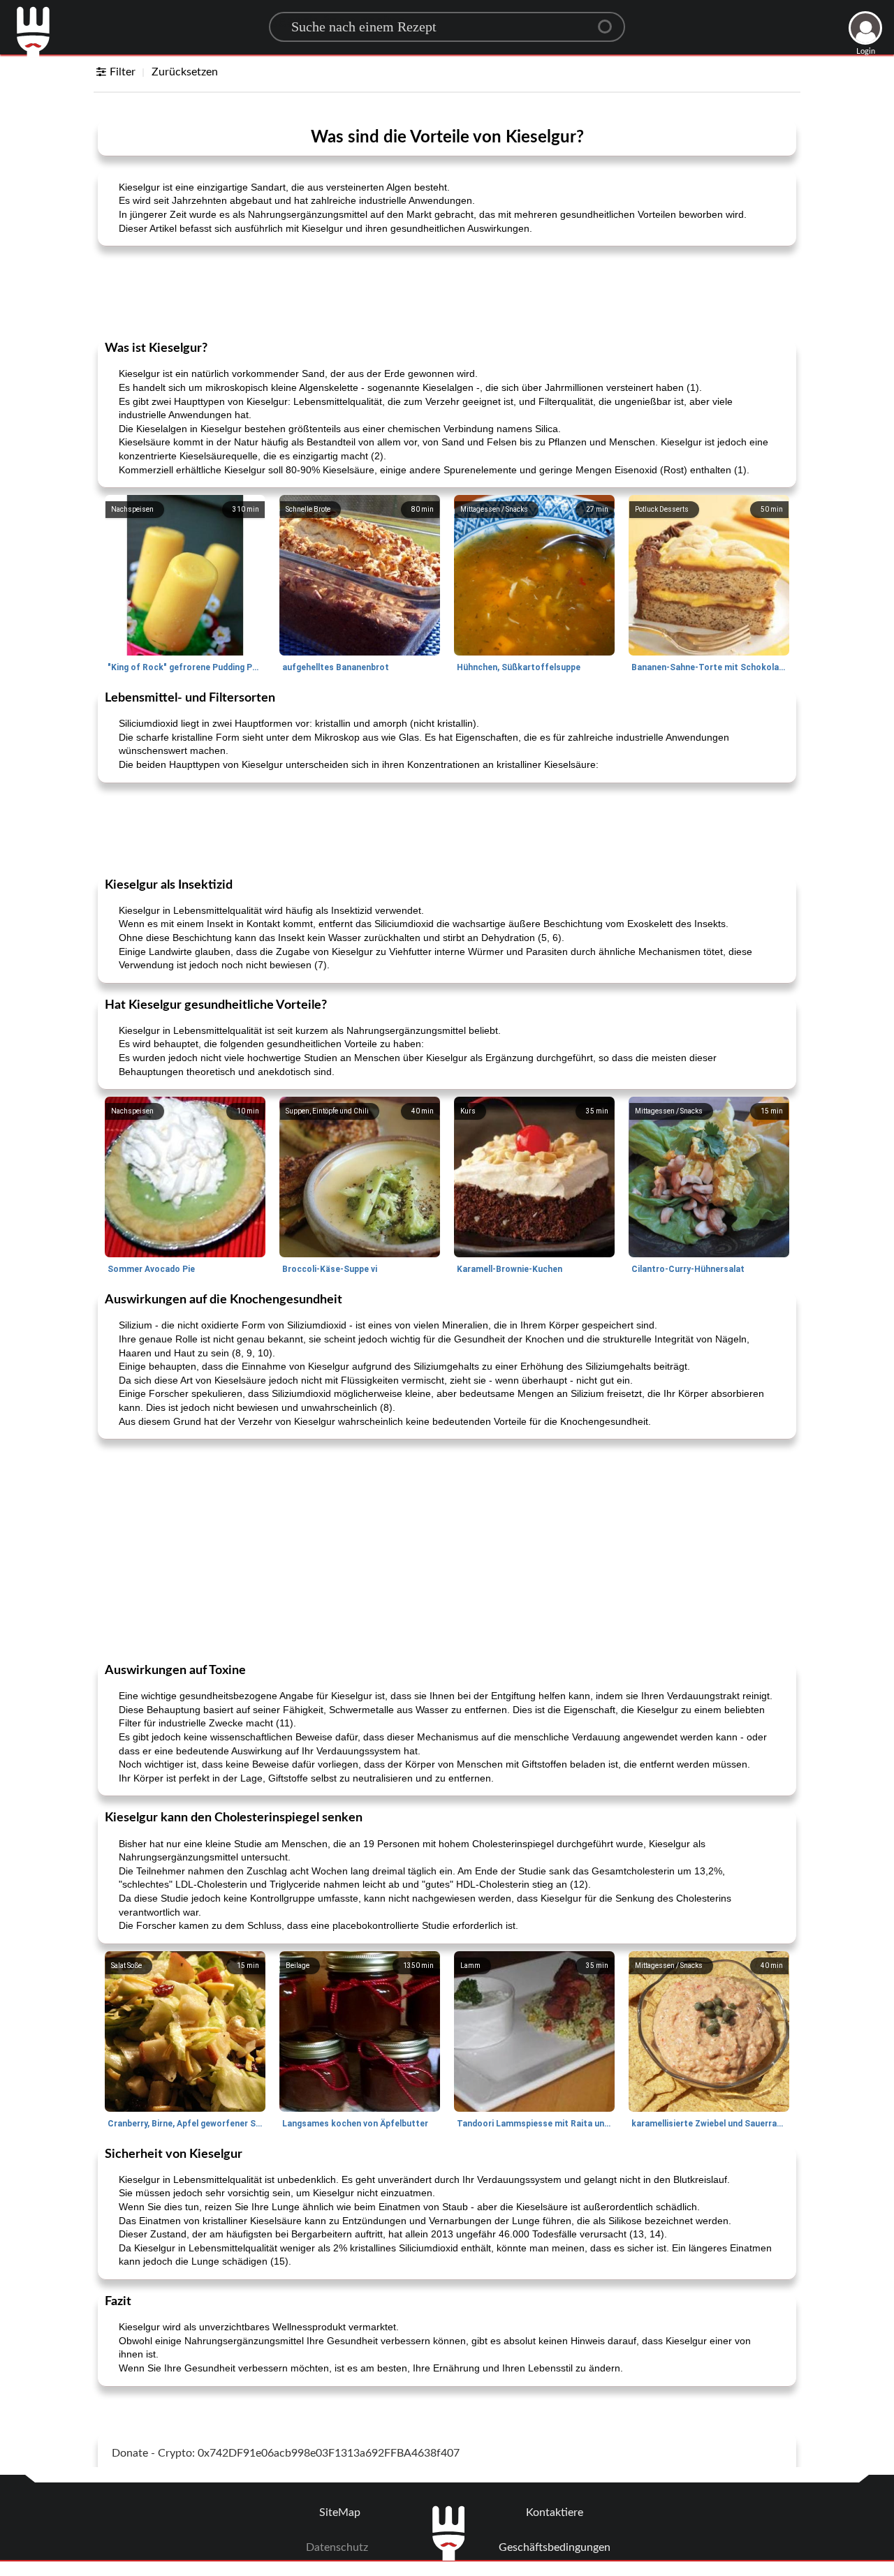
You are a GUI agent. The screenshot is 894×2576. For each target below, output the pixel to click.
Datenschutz (337, 2547)
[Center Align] (610, 21)
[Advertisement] (447, 292)
